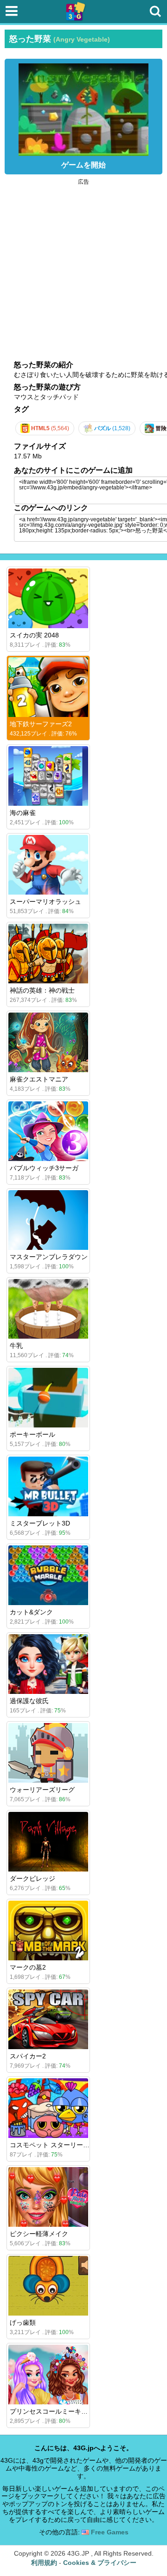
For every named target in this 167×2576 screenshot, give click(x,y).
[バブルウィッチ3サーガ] (48, 1131)
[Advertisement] (83, 268)
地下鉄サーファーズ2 (41, 724)
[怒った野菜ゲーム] (83, 107)
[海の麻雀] (48, 776)
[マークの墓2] (48, 1930)
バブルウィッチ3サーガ (44, 1168)
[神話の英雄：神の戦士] (48, 954)
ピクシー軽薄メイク (39, 2234)
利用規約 (44, 2563)
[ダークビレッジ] (48, 1842)
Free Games (109, 2532)
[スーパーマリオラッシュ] (48, 865)
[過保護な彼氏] (48, 1664)
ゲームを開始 (83, 165)
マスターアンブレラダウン (49, 1257)
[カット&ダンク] (48, 1575)
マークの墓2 (28, 1967)
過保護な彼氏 (29, 1701)
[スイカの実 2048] (48, 598)
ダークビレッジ (32, 1878)
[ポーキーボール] (48, 1398)
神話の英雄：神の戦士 (42, 990)
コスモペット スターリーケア (53, 2145)
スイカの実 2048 (34, 635)
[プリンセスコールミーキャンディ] (48, 2375)
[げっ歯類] (48, 2286)
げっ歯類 (23, 2323)
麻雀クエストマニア (39, 1079)
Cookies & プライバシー (100, 2563)
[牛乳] (48, 1309)
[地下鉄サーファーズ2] (48, 687)
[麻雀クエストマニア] (48, 1042)
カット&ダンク (31, 1612)
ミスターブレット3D (40, 1523)
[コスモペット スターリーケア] (48, 2108)
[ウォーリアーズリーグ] (48, 1753)
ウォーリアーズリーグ (42, 1790)
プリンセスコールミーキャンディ (58, 2411)
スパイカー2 (28, 2056)
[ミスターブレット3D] (48, 1486)
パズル (112, 428)
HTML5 (49, 428)
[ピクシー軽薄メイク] (48, 2197)
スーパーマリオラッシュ (45, 902)
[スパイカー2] (48, 2019)
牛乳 (16, 1346)
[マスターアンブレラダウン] (48, 1220)
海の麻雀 (23, 813)
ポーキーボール (32, 1434)
